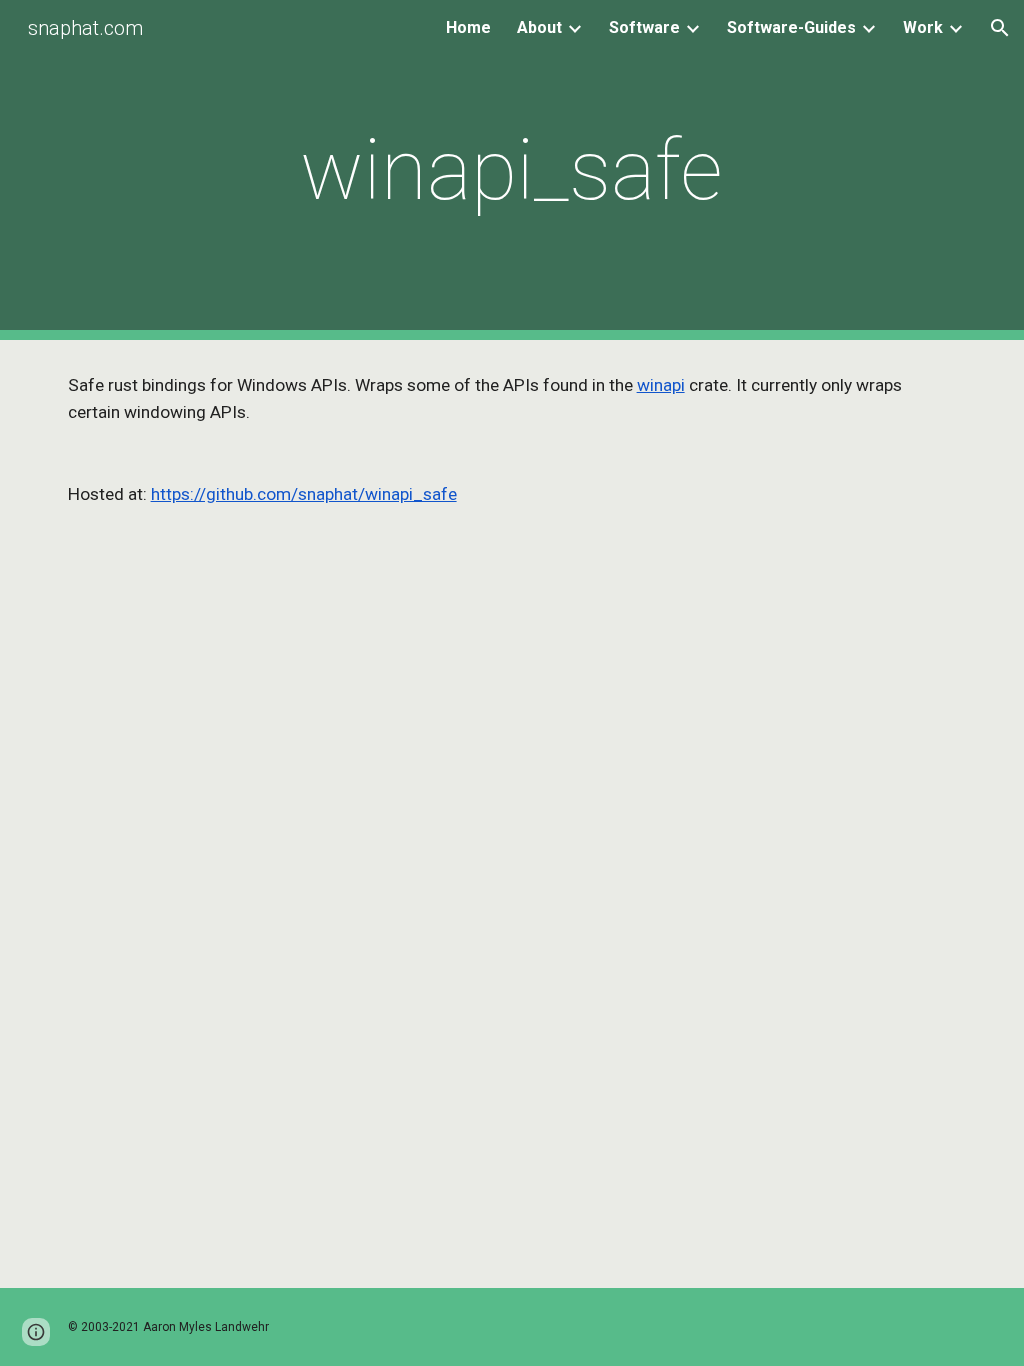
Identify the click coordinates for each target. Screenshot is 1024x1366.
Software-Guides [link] (791, 27)
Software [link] (644, 27)
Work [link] (923, 27)
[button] (1000, 28)
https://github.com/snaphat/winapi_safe (304, 494)
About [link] (539, 27)
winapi (661, 385)
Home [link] (468, 27)
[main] (511, 170)
